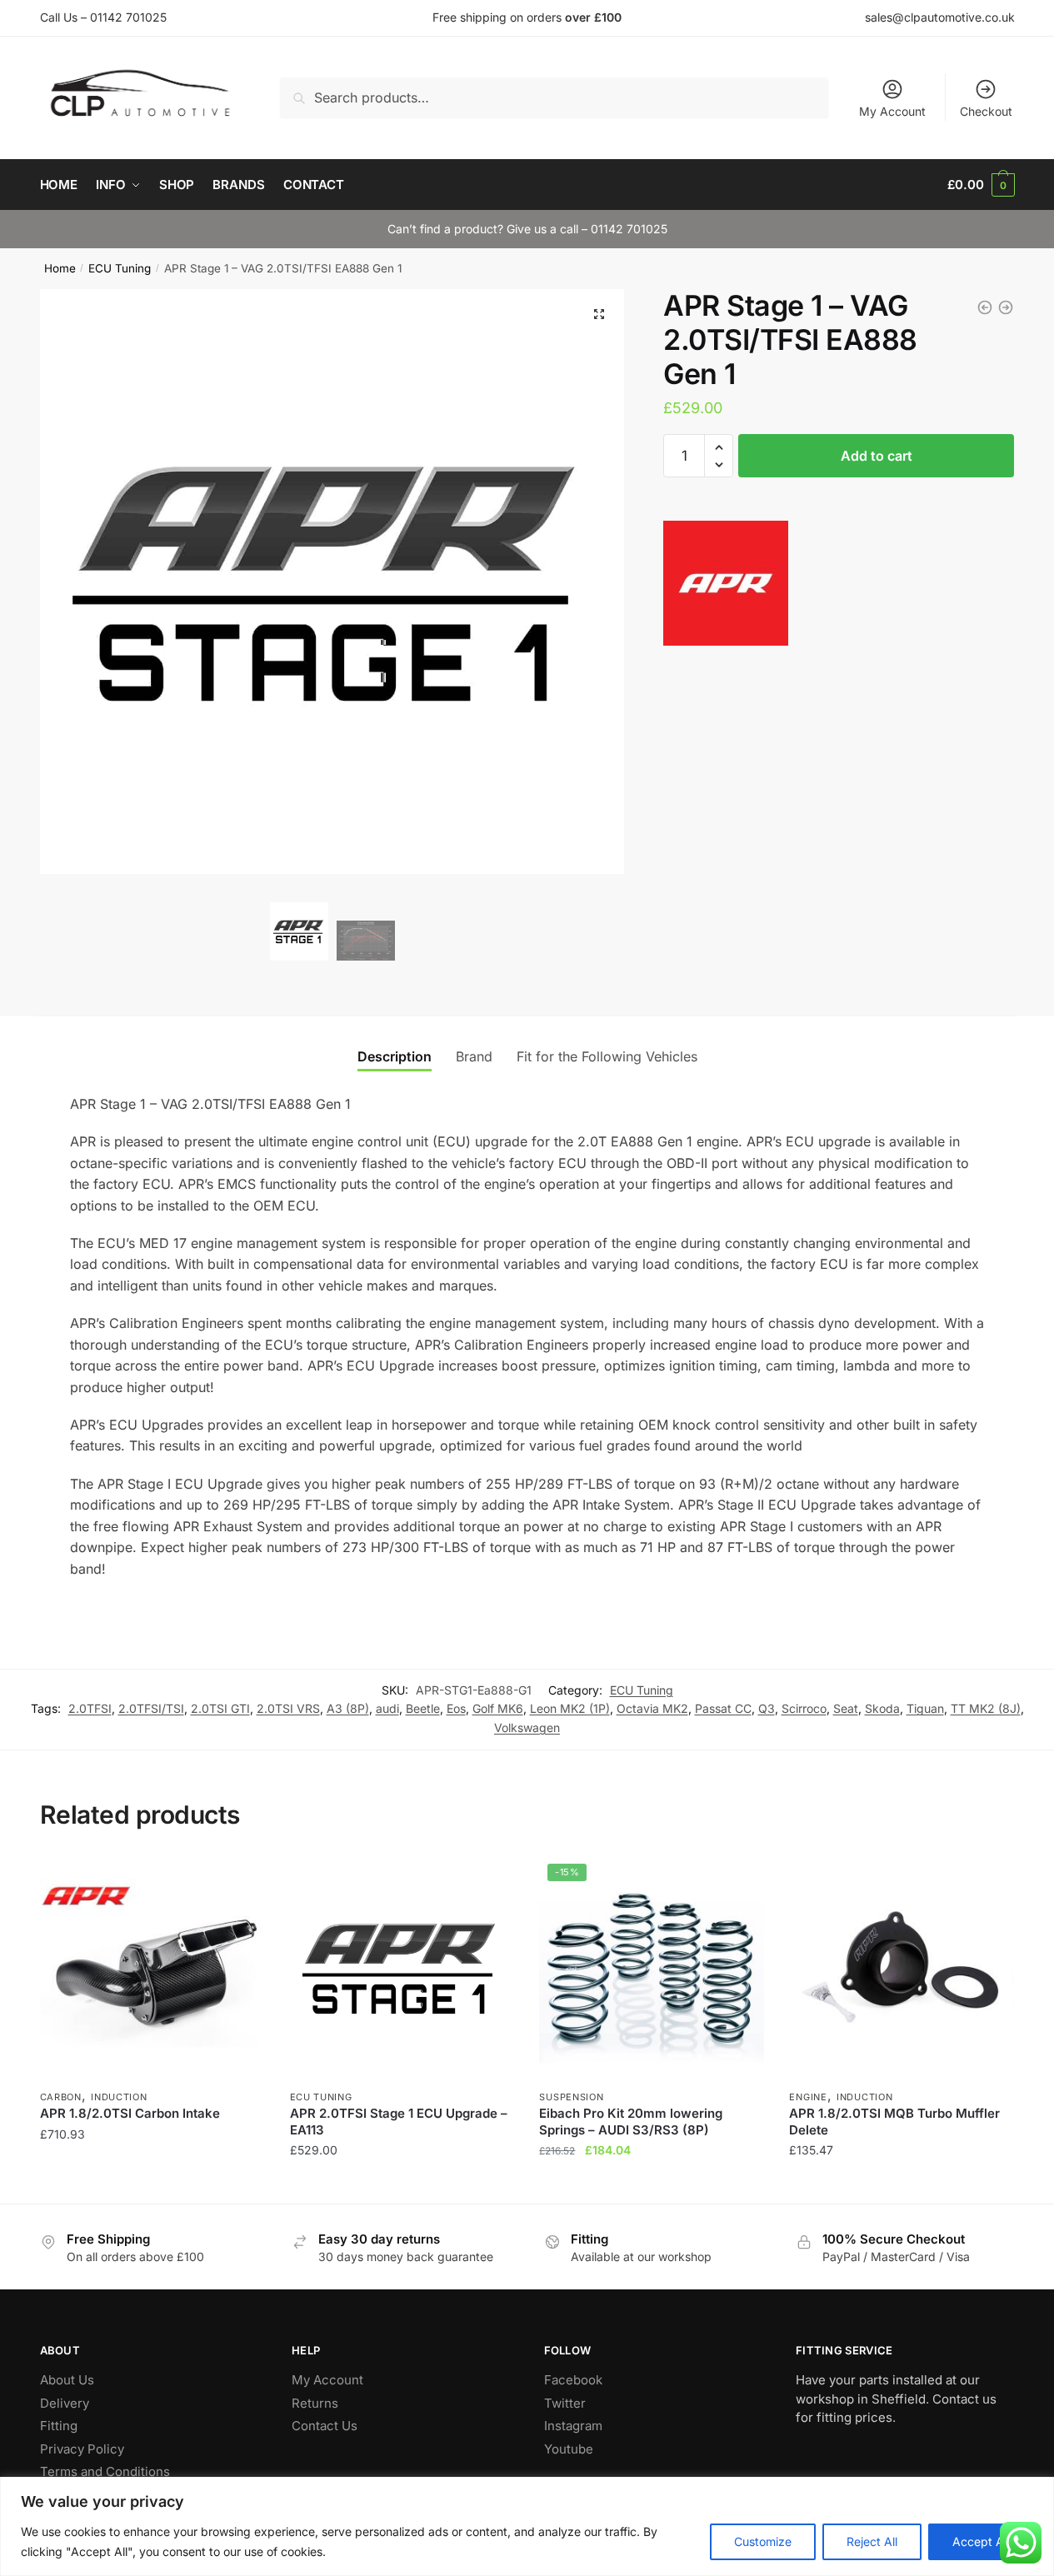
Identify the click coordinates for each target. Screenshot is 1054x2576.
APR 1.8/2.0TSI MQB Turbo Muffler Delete (894, 2122)
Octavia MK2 (652, 1708)
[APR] (726, 587)
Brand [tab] (474, 1056)
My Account (892, 111)
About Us (67, 2380)
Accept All (981, 2541)
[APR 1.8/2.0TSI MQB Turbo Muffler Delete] (902, 1968)
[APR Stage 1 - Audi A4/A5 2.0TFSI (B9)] (985, 307)
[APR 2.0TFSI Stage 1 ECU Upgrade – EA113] (402, 1968)
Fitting (59, 2426)
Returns (315, 2403)
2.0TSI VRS (288, 1708)
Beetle (423, 1708)
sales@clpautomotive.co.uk (940, 17)
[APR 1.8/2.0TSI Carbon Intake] (152, 1968)
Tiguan (925, 1708)
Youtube (569, 2449)
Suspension (571, 2097)
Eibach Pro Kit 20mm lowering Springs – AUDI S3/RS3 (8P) (631, 2122)
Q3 (767, 1708)
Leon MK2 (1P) (570, 1708)
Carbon (61, 2097)
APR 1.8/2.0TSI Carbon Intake (130, 2113)
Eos (456, 1708)
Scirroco (804, 1708)
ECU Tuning (120, 268)
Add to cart (877, 456)
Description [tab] (395, 1056)
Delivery (65, 2403)
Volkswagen (527, 1727)
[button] (599, 314)
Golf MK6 (498, 1708)
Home (60, 268)
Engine (808, 2097)
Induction (119, 2097)
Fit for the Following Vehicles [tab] (607, 1056)
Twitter (565, 2403)
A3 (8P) (348, 1708)
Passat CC (723, 1708)
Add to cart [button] (152, 2184)
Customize (763, 2541)
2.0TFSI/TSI (151, 1708)
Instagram (573, 2426)
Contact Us (325, 2426)
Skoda (882, 1708)
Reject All (872, 2541)
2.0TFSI (90, 1708)
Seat (846, 1708)
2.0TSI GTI (220, 1708)
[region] (527, 2526)
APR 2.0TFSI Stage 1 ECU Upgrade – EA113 (399, 2122)
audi (387, 1708)
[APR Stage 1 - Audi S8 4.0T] (1006, 307)
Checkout (986, 111)
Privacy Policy (82, 2449)
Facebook (573, 2380)
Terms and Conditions (105, 2471)
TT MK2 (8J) (986, 1708)
